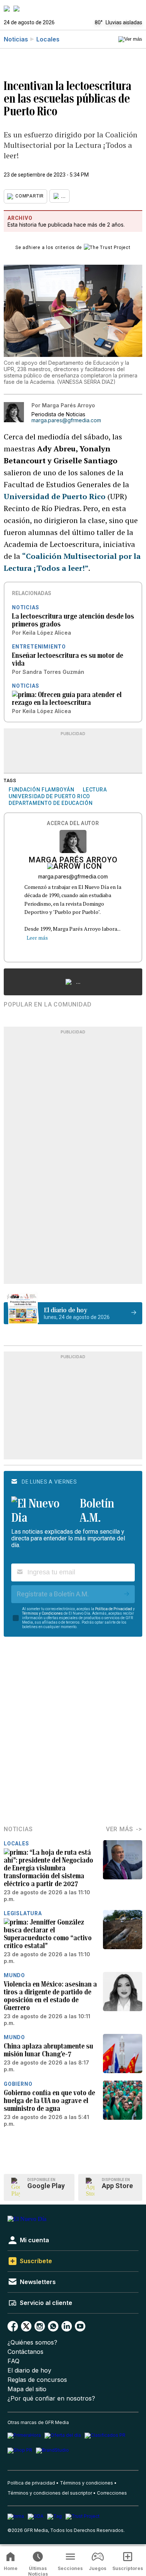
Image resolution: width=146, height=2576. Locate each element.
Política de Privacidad (114, 1609)
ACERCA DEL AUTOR (73, 823)
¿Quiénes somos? (32, 2342)
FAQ (13, 2361)
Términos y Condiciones (42, 1613)
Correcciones (112, 2493)
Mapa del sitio (27, 2389)
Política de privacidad (31, 2483)
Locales (48, 39)
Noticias (16, 39)
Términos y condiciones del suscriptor (50, 2493)
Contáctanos (25, 2352)
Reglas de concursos (37, 2380)
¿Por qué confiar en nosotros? (51, 2398)
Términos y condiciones (86, 2483)
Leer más (37, 938)
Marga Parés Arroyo (73, 861)
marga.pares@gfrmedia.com (66, 420)
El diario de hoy (29, 2370)
